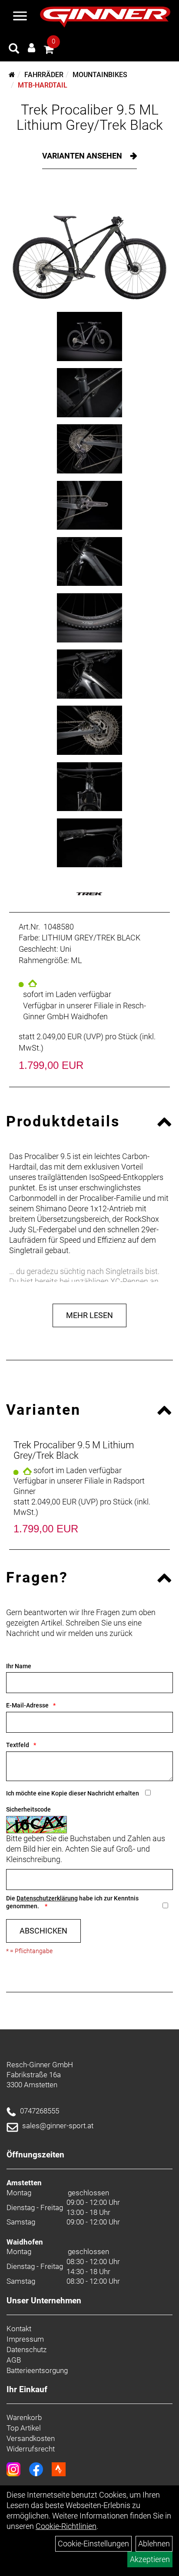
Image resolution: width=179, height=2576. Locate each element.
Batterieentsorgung (37, 2370)
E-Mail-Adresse (27, 1705)
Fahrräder (44, 75)
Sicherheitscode (28, 1809)
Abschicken (43, 1931)
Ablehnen (154, 2544)
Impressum (25, 2339)
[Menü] (20, 17)
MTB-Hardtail (43, 85)
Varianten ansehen (83, 156)
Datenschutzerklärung (47, 1898)
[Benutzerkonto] (31, 48)
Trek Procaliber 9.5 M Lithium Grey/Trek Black (74, 1450)
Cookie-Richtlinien (66, 2526)
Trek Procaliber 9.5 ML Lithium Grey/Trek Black (90, 117)
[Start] (12, 75)
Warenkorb (24, 2417)
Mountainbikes (100, 75)
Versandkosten (31, 2438)
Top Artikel (24, 2428)
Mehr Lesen (89, 1315)
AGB (14, 2360)
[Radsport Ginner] (105, 17)
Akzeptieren (150, 2559)
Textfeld (18, 1745)
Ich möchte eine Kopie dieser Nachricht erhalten (73, 1793)
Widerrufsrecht (31, 2449)
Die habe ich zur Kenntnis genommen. (72, 1902)
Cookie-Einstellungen (93, 2544)
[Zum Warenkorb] (49, 51)
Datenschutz (27, 2350)
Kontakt (19, 2329)
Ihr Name (19, 1666)
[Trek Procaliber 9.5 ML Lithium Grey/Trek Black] (89, 247)
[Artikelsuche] (14, 50)
